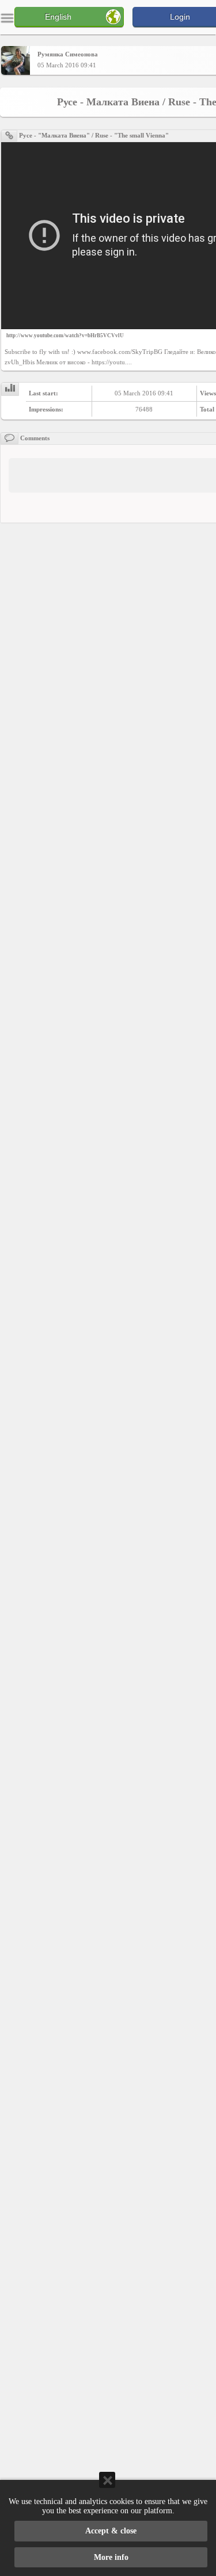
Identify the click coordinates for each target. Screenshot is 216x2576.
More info (111, 2557)
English (58, 17)
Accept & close (111, 2531)
